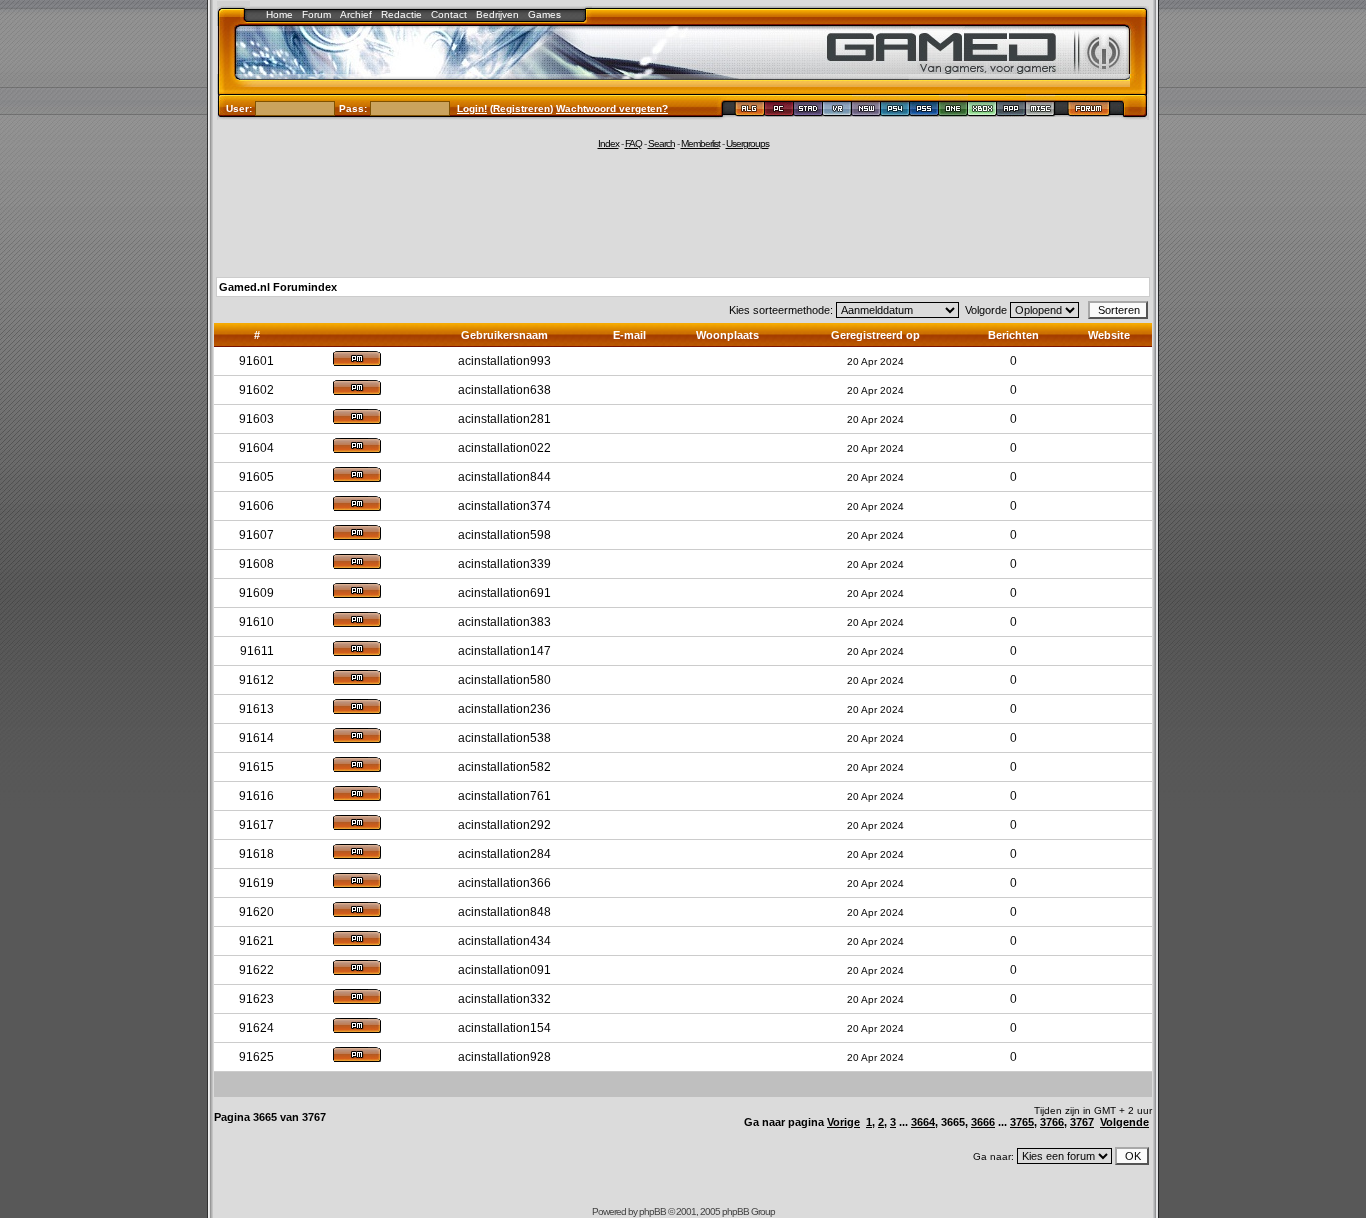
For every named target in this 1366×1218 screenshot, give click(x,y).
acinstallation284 (504, 854)
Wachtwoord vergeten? (612, 108)
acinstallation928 (504, 1057)
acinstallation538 (504, 738)
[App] (1011, 111)
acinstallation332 (504, 999)
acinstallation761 (504, 796)
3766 (1052, 1122)
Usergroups (747, 143)
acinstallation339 (504, 564)
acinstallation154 (504, 1028)
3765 (1022, 1122)
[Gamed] (749, 111)
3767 (1082, 1122)
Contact (449, 14)
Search (661, 143)
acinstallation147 (504, 651)
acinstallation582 (504, 767)
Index (608, 143)
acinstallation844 (504, 477)
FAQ (633, 143)
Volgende (1124, 1122)
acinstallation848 (504, 912)
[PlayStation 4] (895, 111)
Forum (316, 14)
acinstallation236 (504, 709)
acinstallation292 (504, 825)
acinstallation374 (504, 506)
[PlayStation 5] (924, 111)
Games (544, 14)
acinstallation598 (504, 535)
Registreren (521, 108)
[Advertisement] (683, 212)
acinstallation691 (504, 593)
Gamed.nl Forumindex (278, 287)
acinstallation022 (504, 448)
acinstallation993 (504, 361)
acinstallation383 (504, 622)
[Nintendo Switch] (866, 111)
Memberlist (700, 143)
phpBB (652, 1211)
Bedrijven (497, 14)
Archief (356, 14)
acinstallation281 (504, 419)
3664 (923, 1122)
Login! (472, 108)
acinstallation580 (504, 680)
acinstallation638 (504, 390)
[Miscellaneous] (1040, 111)
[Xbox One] (953, 111)
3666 (983, 1122)
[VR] (837, 111)
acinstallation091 (504, 970)
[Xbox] (982, 111)
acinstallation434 (504, 941)
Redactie (401, 14)
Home (279, 14)
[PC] (779, 111)
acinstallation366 (504, 883)
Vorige (843, 1122)
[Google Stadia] (808, 111)
